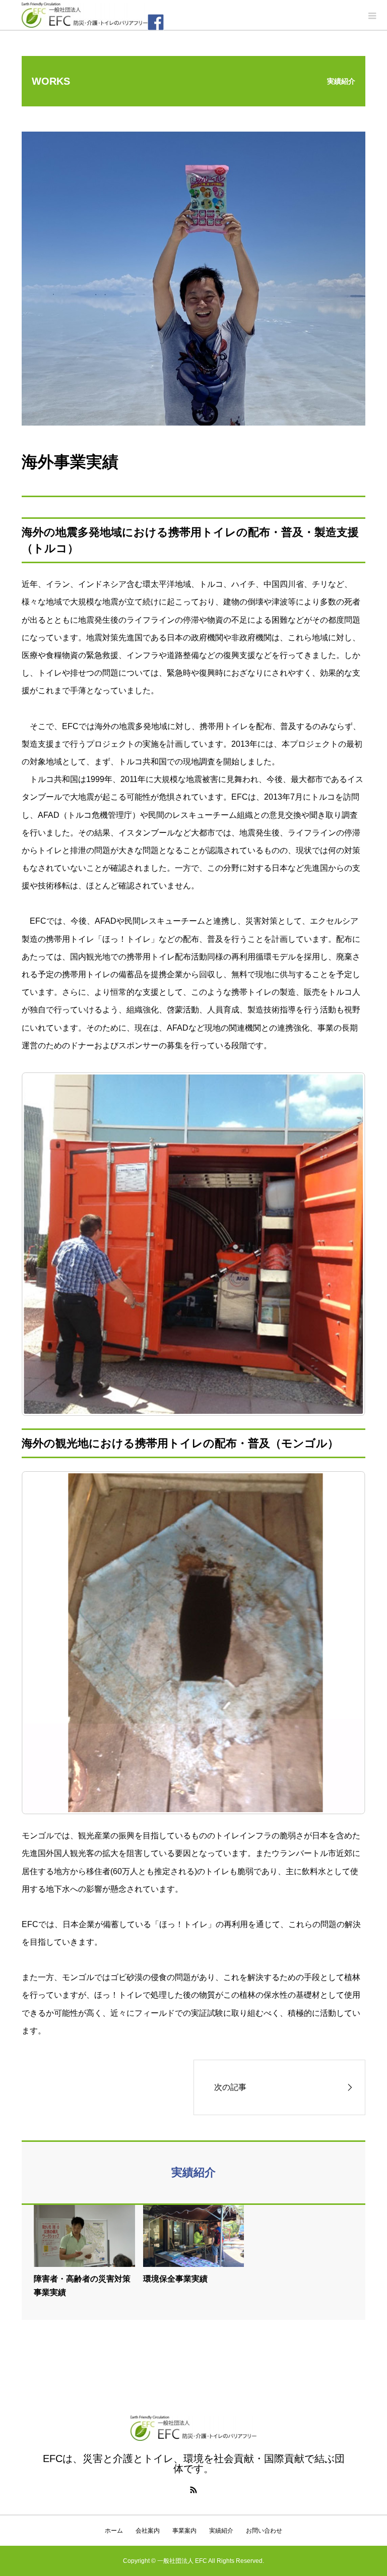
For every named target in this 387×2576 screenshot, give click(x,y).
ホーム (114, 2531)
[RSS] (193, 2490)
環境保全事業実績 (175, 2279)
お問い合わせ (264, 2531)
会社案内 (148, 2531)
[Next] (344, 1244)
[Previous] (43, 1643)
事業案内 (184, 2531)
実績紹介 (221, 2531)
